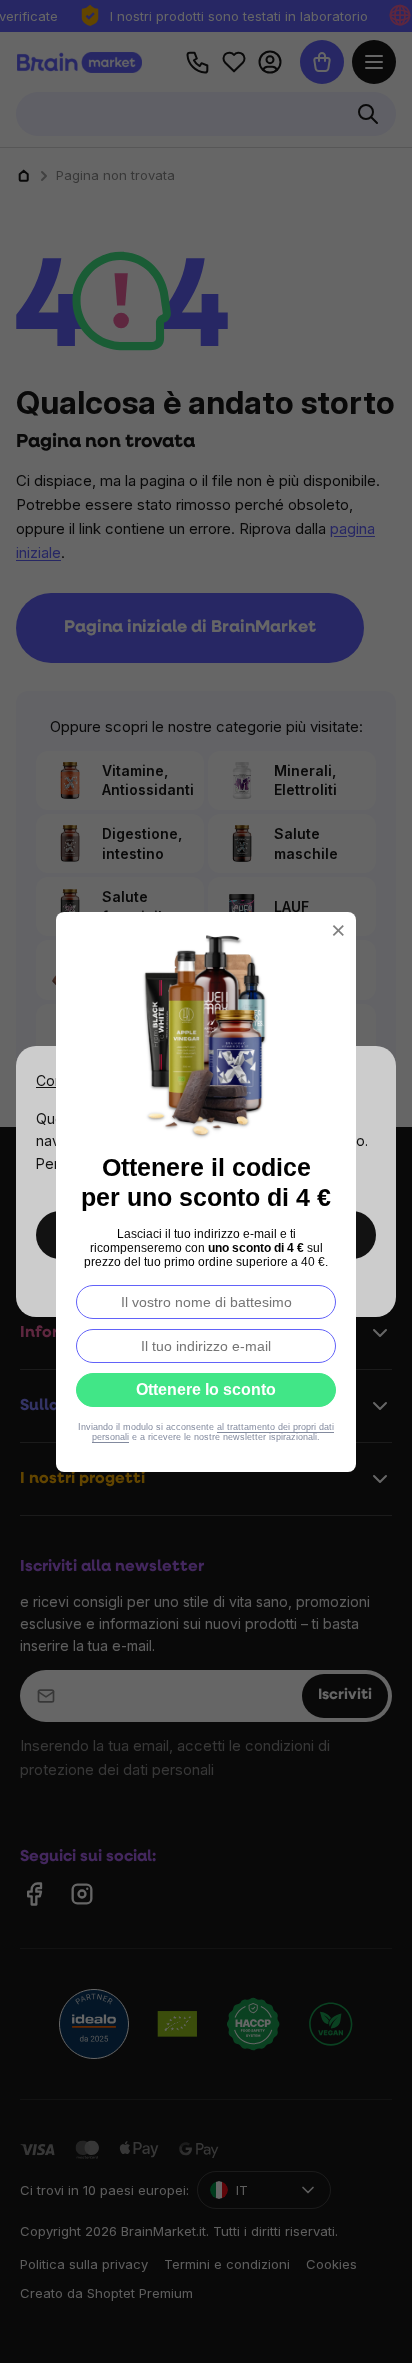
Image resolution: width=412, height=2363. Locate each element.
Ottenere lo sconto (206, 1389)
